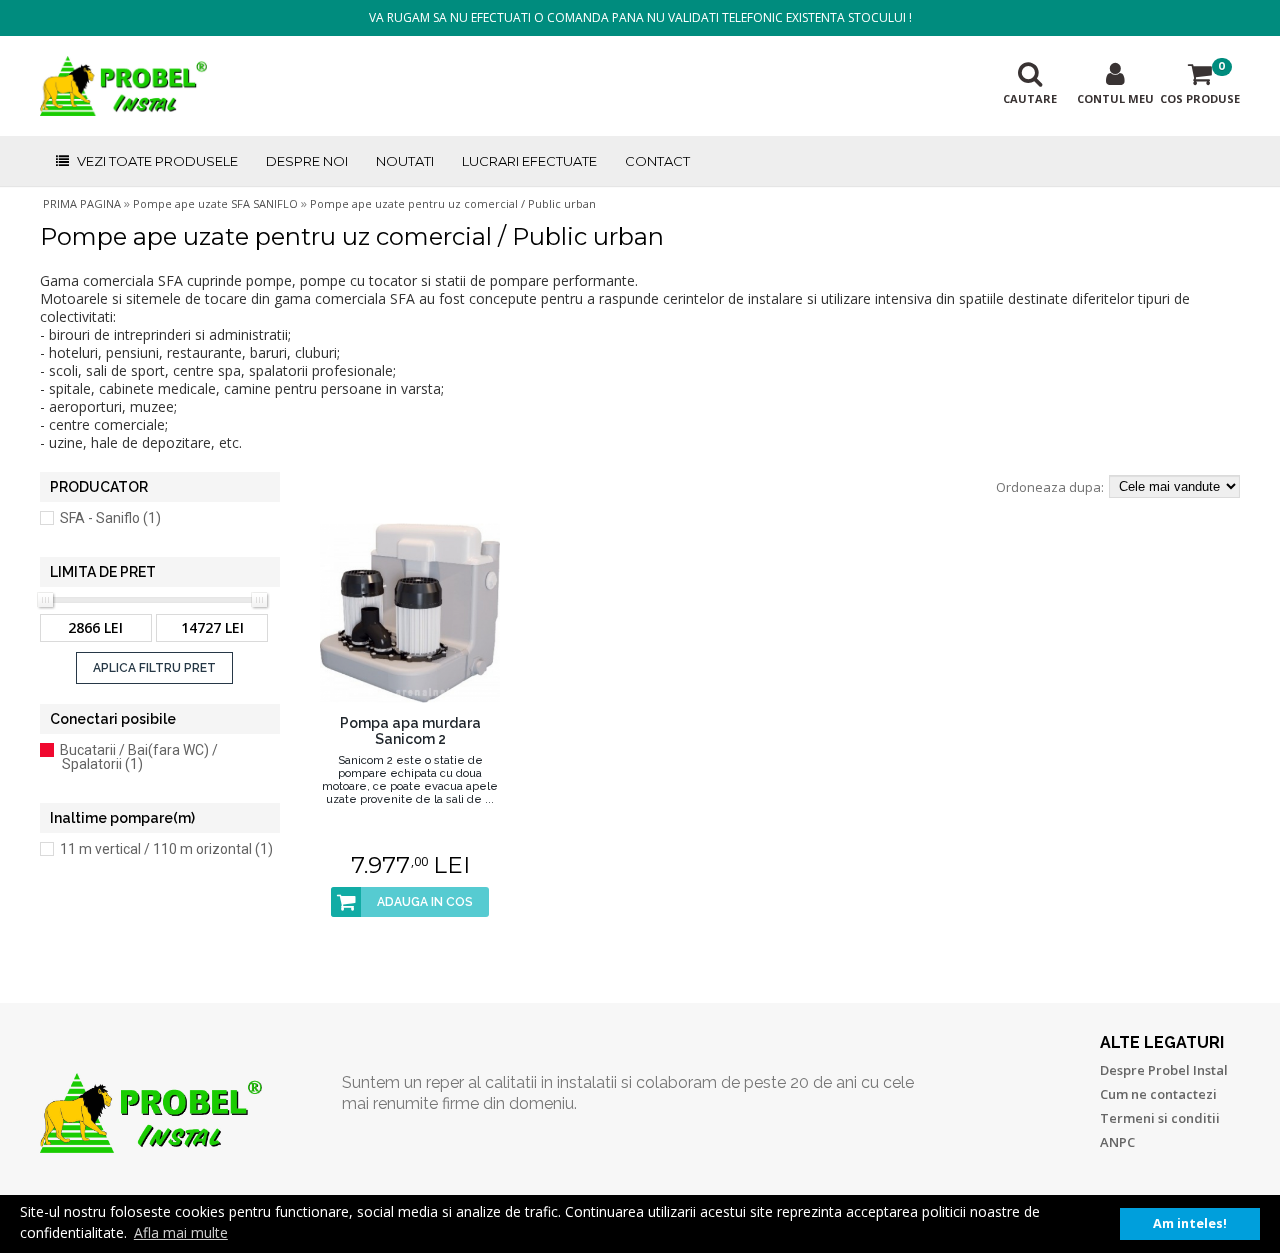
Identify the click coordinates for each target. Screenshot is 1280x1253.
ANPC (1117, 1142)
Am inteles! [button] (1190, 1223)
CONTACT (657, 161)
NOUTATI (405, 161)
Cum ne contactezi (1158, 1094)
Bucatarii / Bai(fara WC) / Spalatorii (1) (139, 757)
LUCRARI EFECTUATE (529, 161)
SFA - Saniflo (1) (110, 518)
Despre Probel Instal (1164, 1070)
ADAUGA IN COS (425, 902)
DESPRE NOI (307, 161)
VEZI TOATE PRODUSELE (157, 161)
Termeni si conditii (1160, 1118)
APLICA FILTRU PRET (154, 668)
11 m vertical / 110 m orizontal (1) (166, 849)
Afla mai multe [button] (181, 1232)
